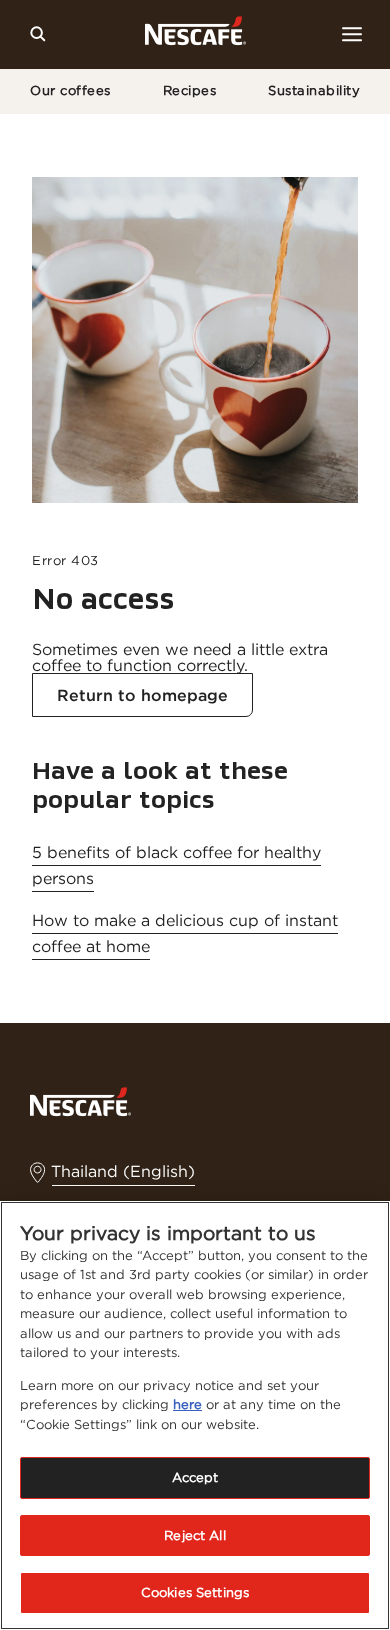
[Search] (38, 34)
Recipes (190, 90)
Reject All (194, 1535)
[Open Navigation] (352, 34)
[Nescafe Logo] (195, 34)
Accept (195, 1477)
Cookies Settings (195, 1592)
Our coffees (70, 90)
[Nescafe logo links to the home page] (80, 1100)
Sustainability (314, 90)
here (187, 1404)
